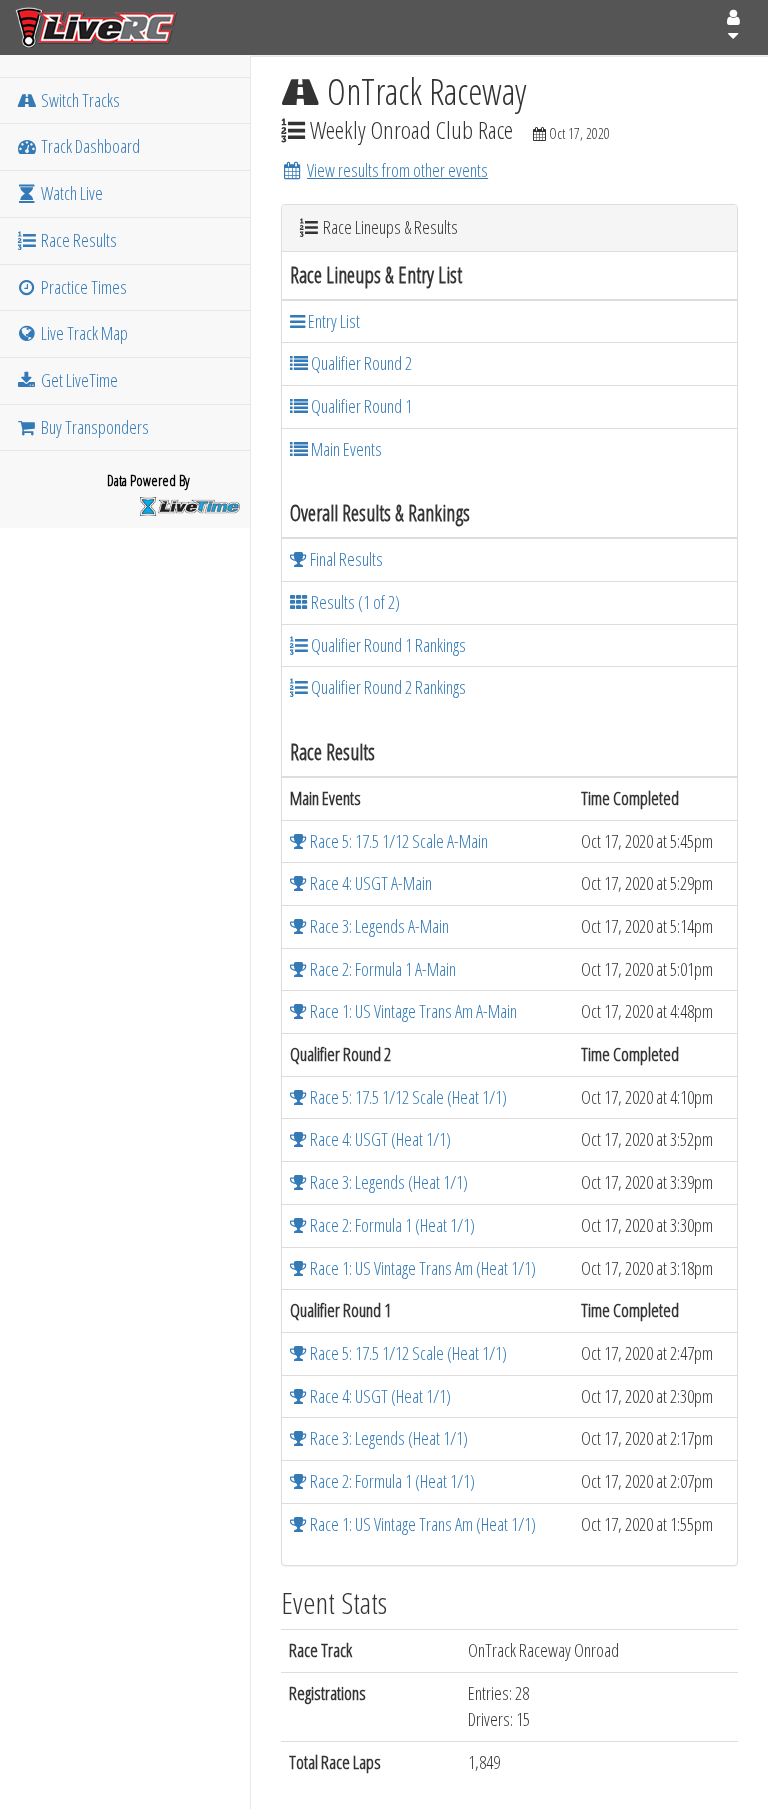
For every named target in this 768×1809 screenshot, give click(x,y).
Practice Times (82, 287)
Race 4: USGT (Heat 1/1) (379, 1139)
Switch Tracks (79, 100)
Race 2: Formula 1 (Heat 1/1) (391, 1225)
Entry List (332, 321)
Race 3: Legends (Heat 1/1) (387, 1182)
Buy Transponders (93, 427)
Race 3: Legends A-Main (378, 926)
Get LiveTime (78, 380)
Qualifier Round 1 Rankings (387, 645)
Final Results (345, 559)
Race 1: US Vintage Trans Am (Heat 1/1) (421, 1268)
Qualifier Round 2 (360, 363)
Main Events (345, 449)
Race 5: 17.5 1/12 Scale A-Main (397, 841)
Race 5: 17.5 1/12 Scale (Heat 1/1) (407, 1097)
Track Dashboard (89, 146)
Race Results (77, 240)
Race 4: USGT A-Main (369, 883)
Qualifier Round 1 (360, 406)
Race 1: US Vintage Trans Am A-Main (412, 1011)
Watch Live (70, 193)
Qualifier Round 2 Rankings (387, 687)
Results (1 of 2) (354, 602)
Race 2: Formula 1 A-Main (381, 969)
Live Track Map (83, 333)
